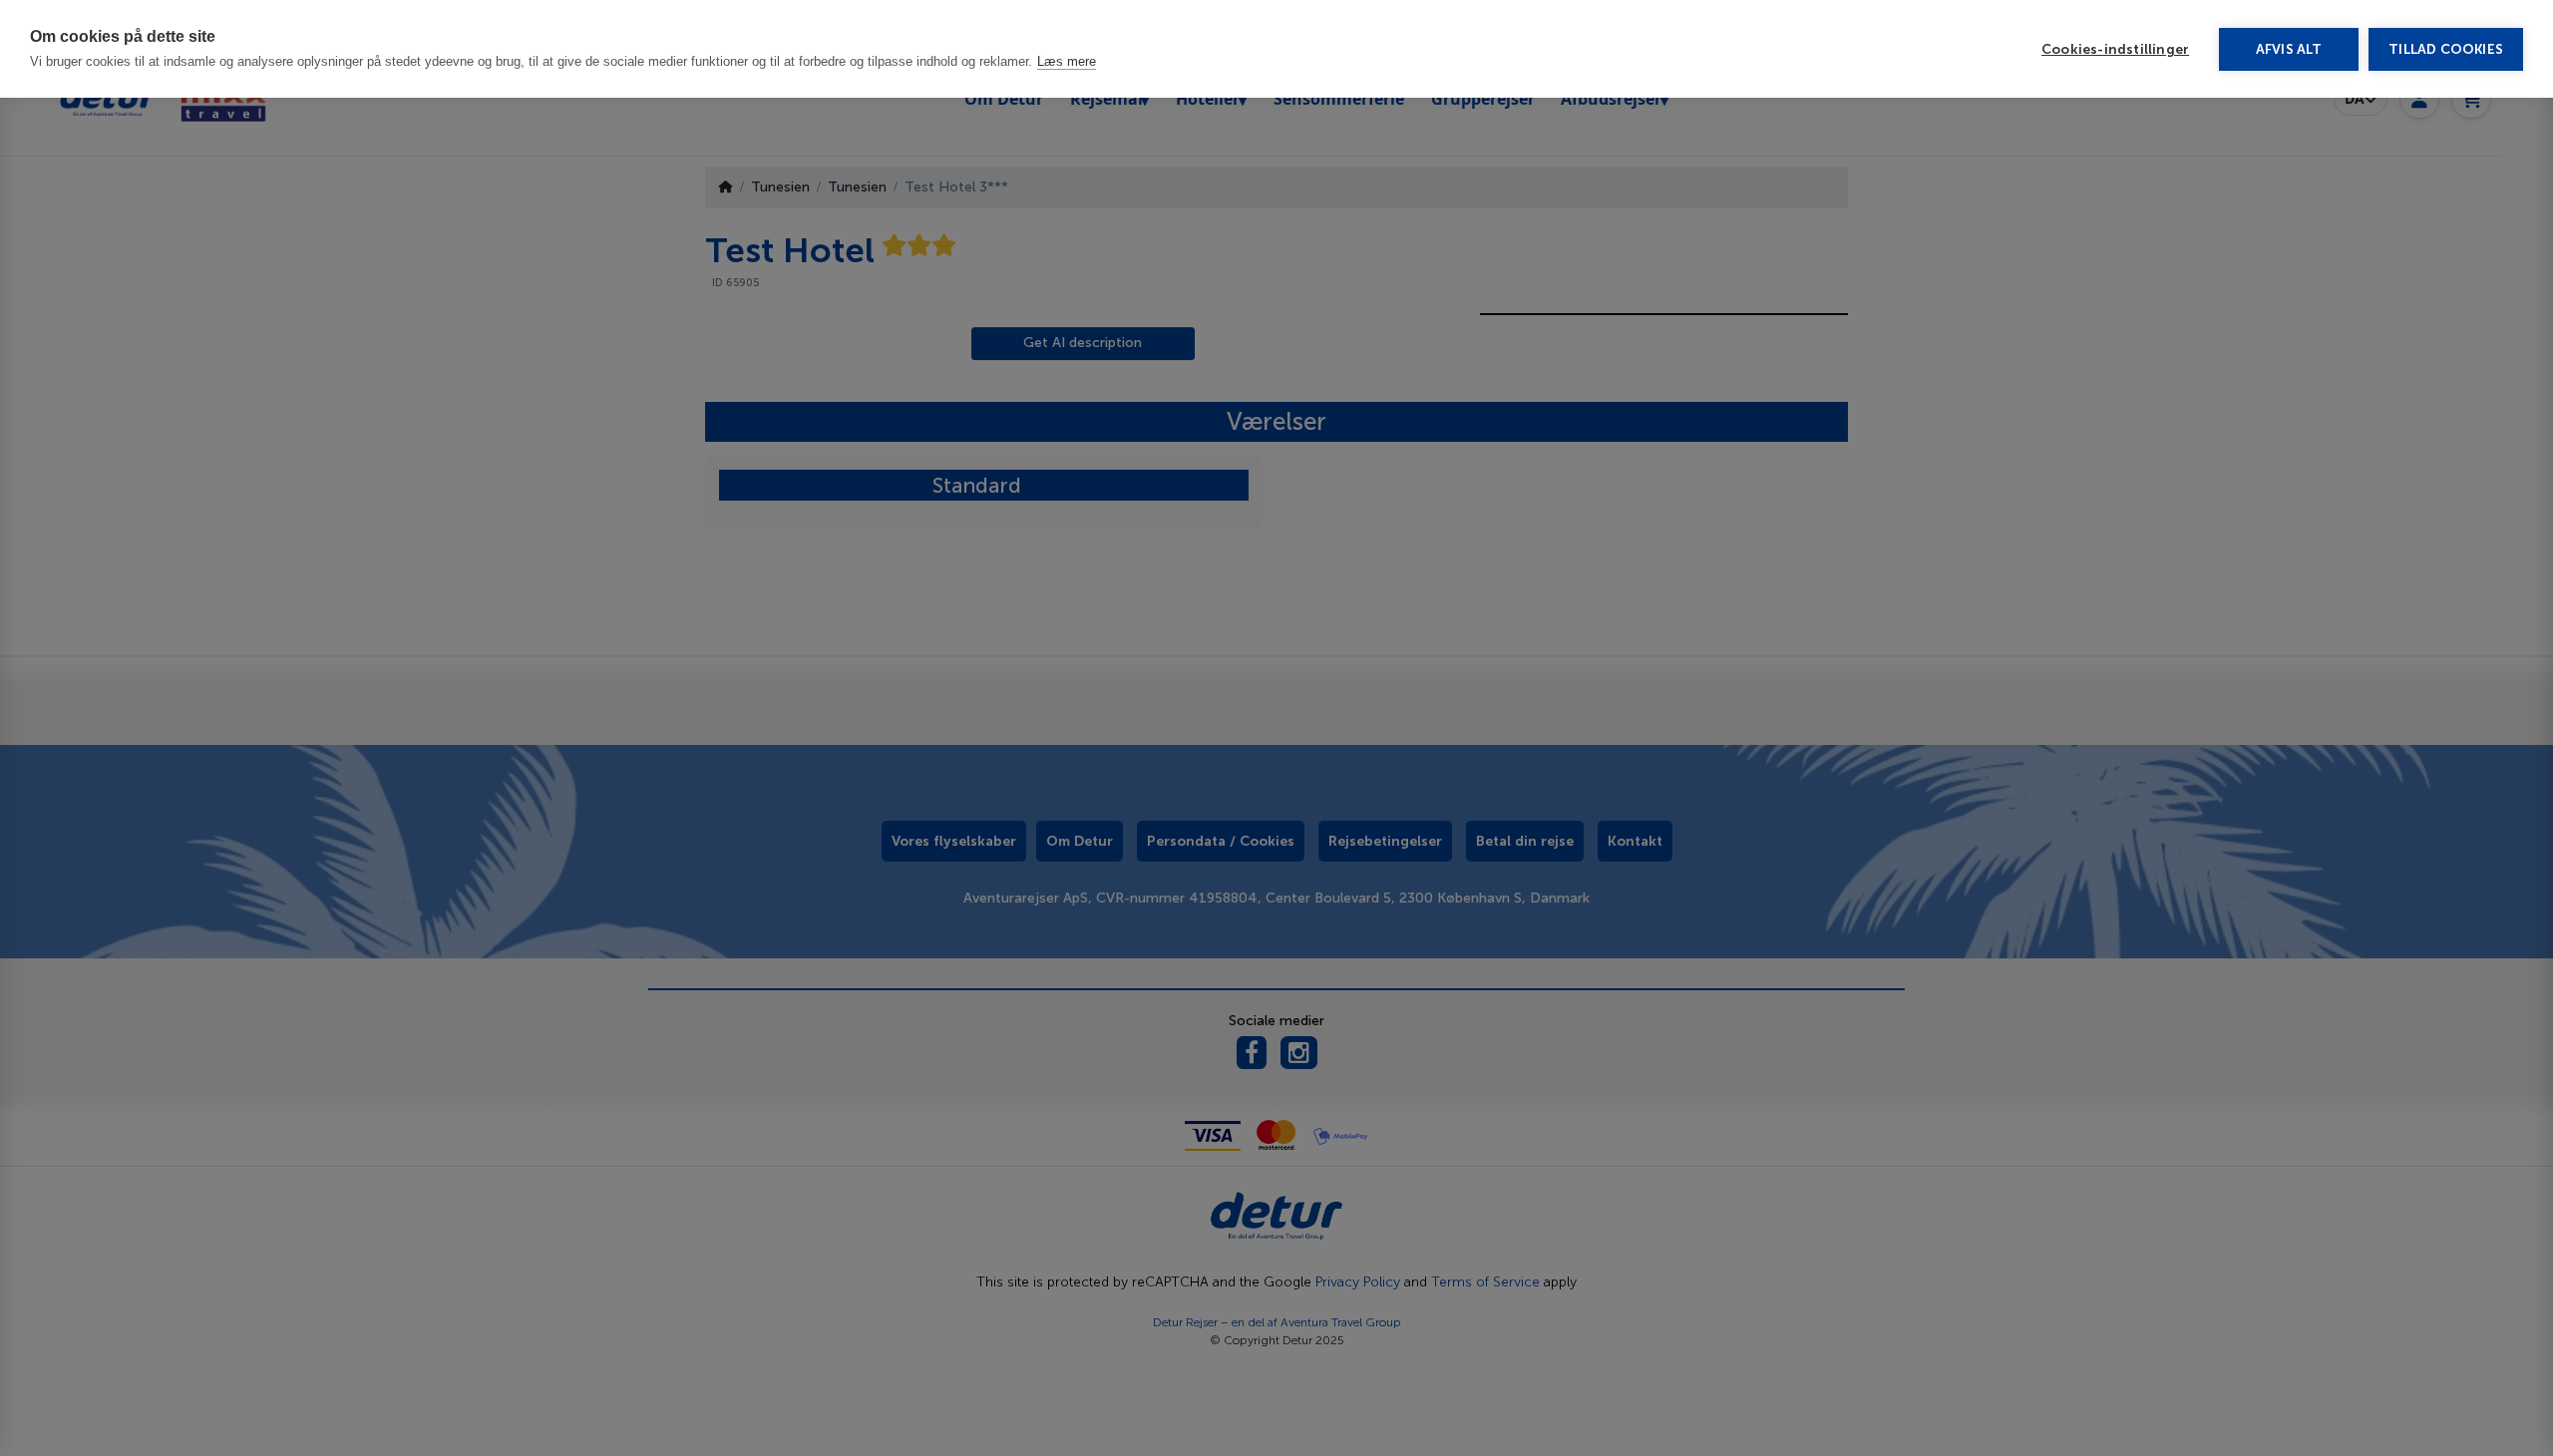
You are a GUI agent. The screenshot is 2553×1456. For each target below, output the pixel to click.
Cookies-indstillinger (2115, 49)
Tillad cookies (2446, 49)
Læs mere (1067, 61)
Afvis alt (2289, 49)
